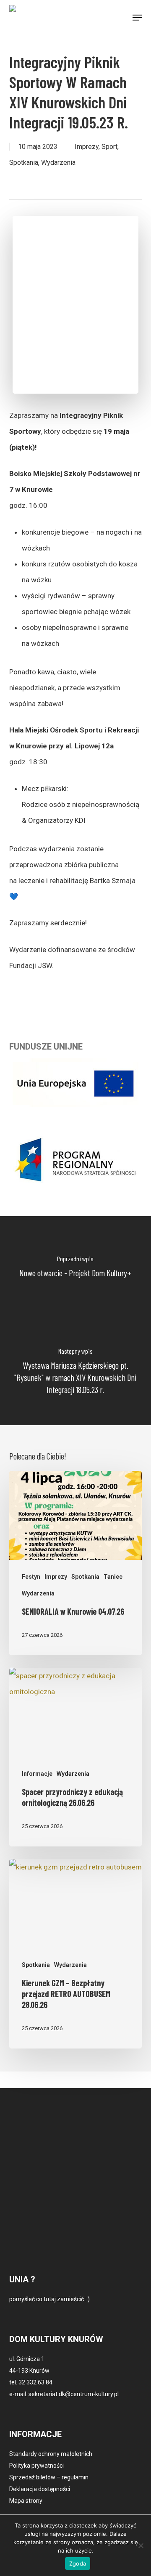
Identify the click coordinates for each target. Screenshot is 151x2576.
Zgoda (78, 2563)
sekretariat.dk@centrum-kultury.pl (74, 2394)
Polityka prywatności (36, 2466)
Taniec (113, 1577)
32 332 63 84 (35, 2382)
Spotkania (24, 163)
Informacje (37, 1774)
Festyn (31, 1577)
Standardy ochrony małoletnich (51, 2454)
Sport (109, 147)
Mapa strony (26, 2501)
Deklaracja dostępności (40, 2489)
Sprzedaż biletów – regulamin (49, 2477)
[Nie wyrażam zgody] (141, 2545)
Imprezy (87, 147)
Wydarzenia (58, 163)
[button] (137, 18)
